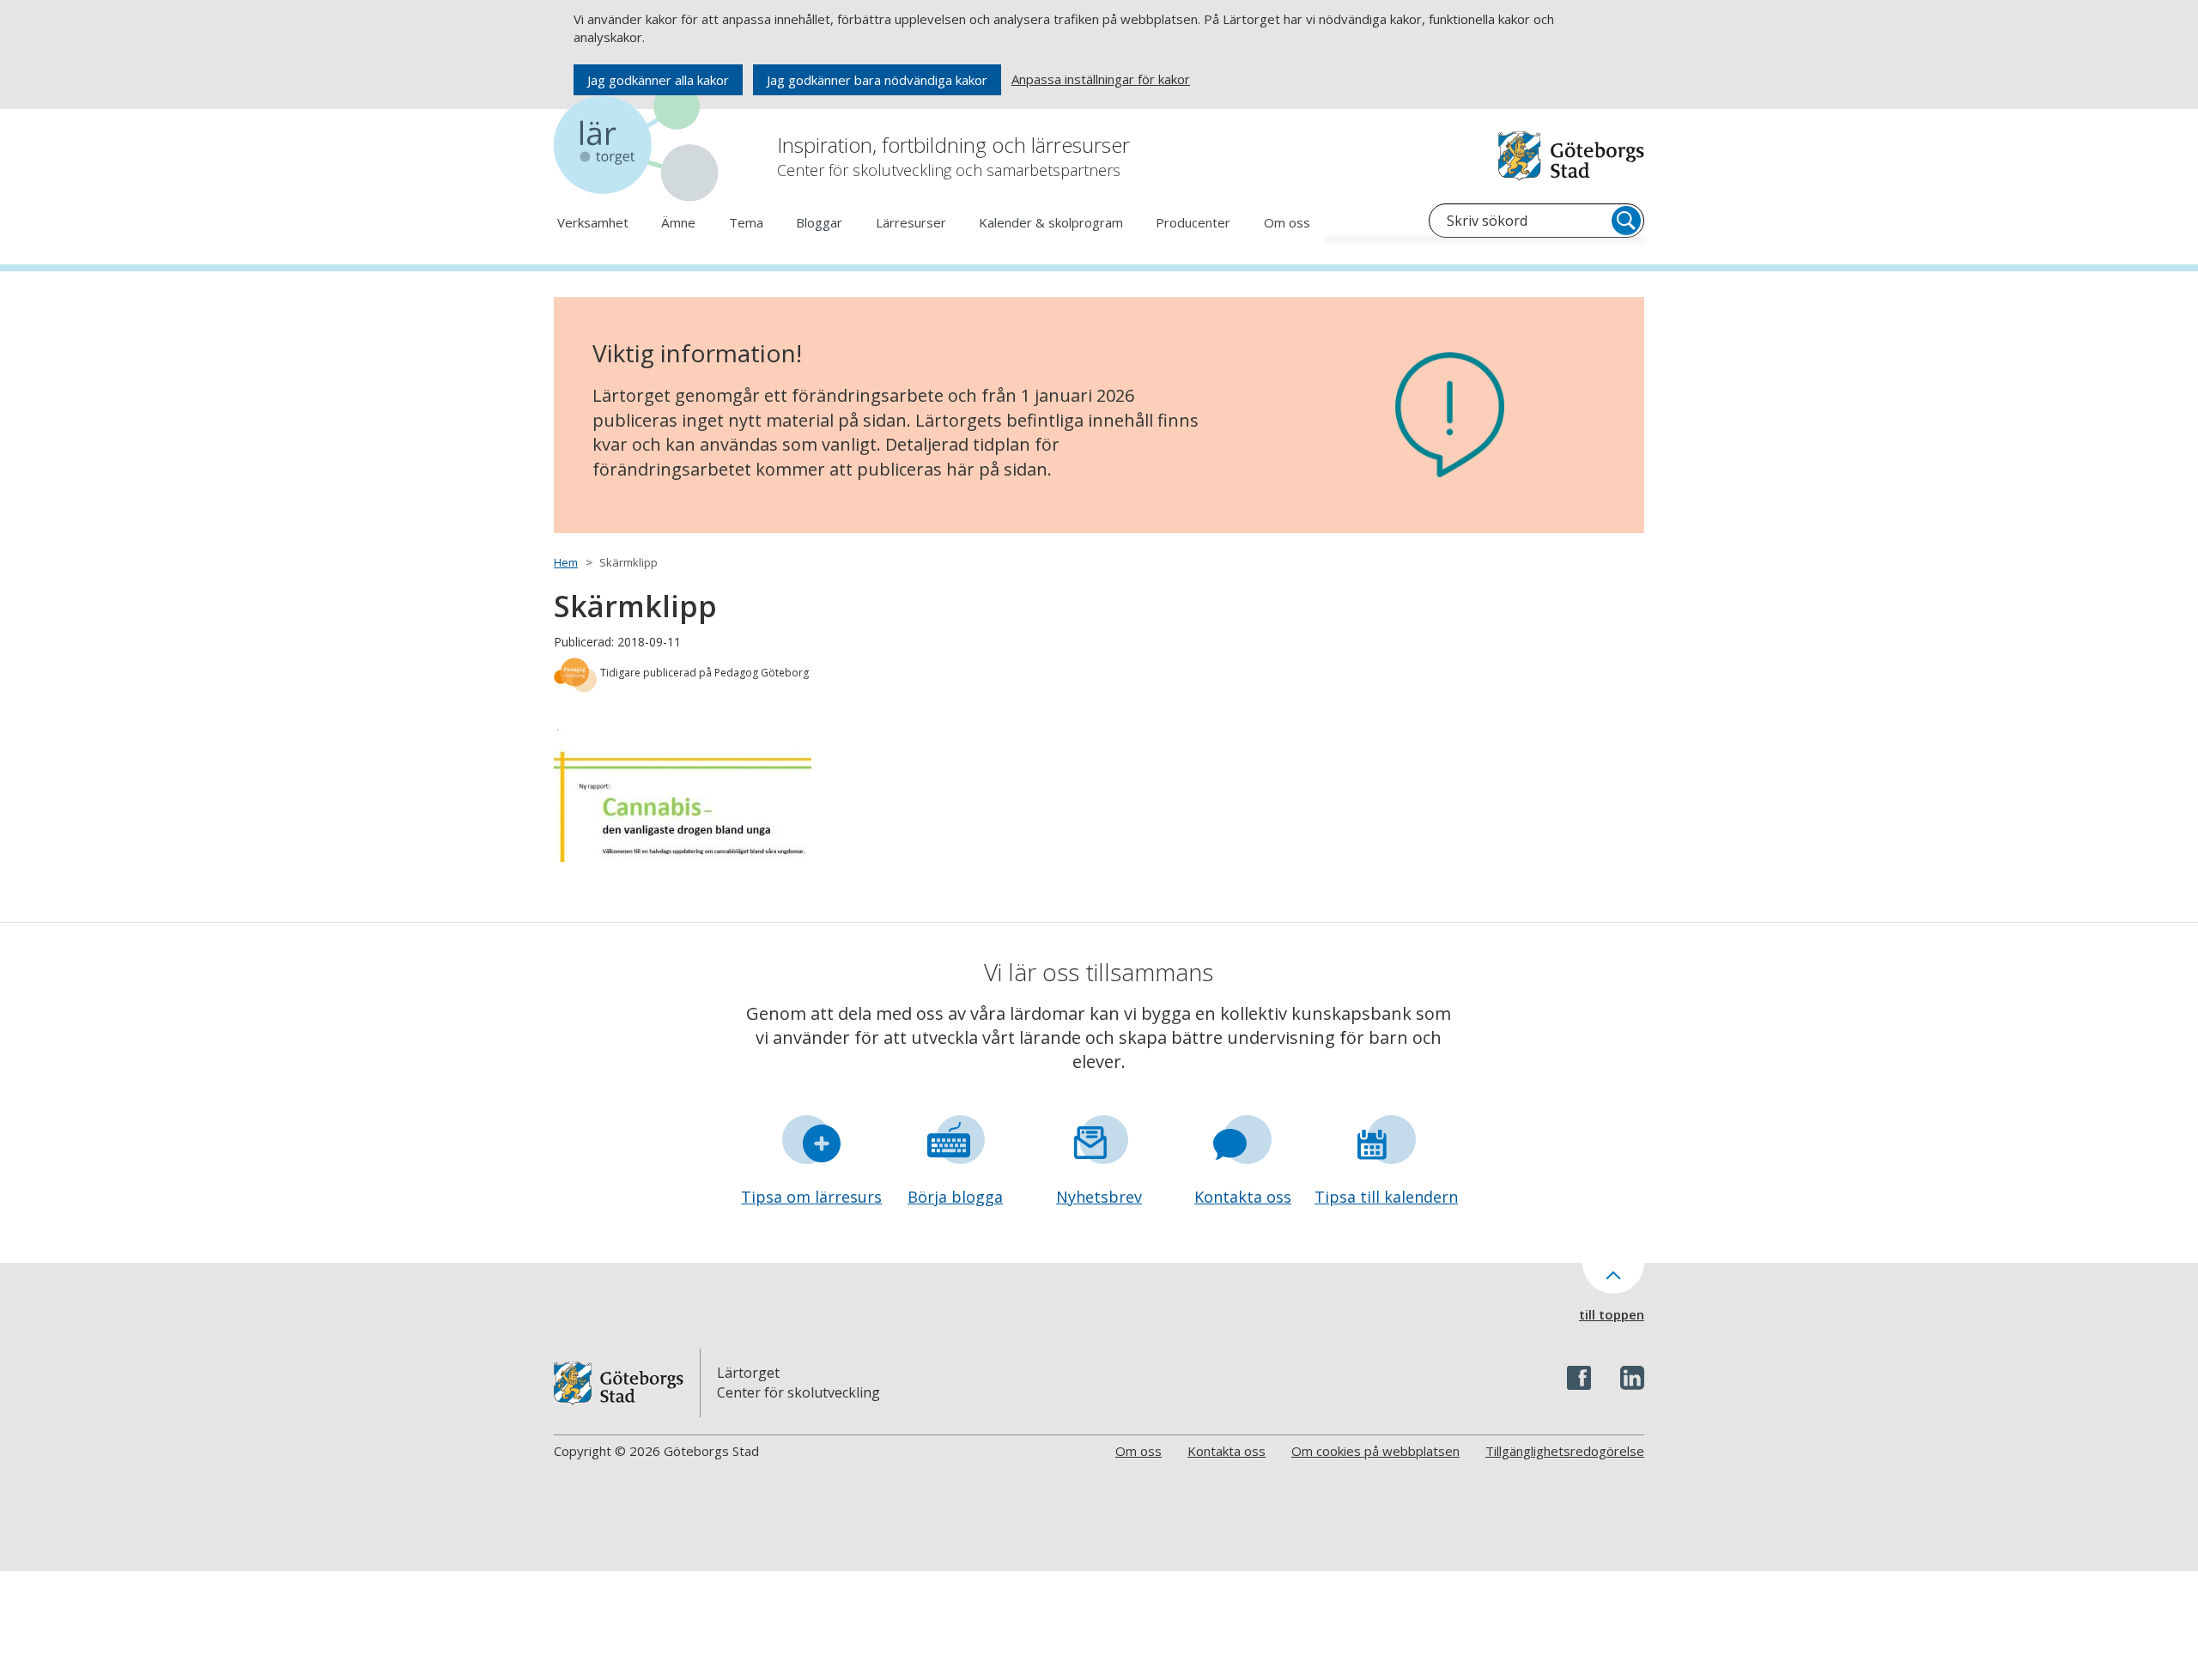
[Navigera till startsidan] (640, 146)
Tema (746, 222)
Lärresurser (911, 222)
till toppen (1612, 1314)
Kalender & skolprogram (1051, 222)
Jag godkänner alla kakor (658, 80)
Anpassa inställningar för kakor (1101, 79)
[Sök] (1626, 221)
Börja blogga (955, 1197)
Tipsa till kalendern (1386, 1197)
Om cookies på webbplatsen (1375, 1451)
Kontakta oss (1243, 1197)
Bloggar (819, 222)
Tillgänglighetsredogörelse (1565, 1451)
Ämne (678, 222)
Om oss (1287, 222)
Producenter (1193, 222)
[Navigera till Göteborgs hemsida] (1571, 156)
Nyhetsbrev (1099, 1197)
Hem (566, 562)
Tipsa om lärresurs (811, 1197)
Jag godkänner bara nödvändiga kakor (877, 80)
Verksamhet (593, 222)
